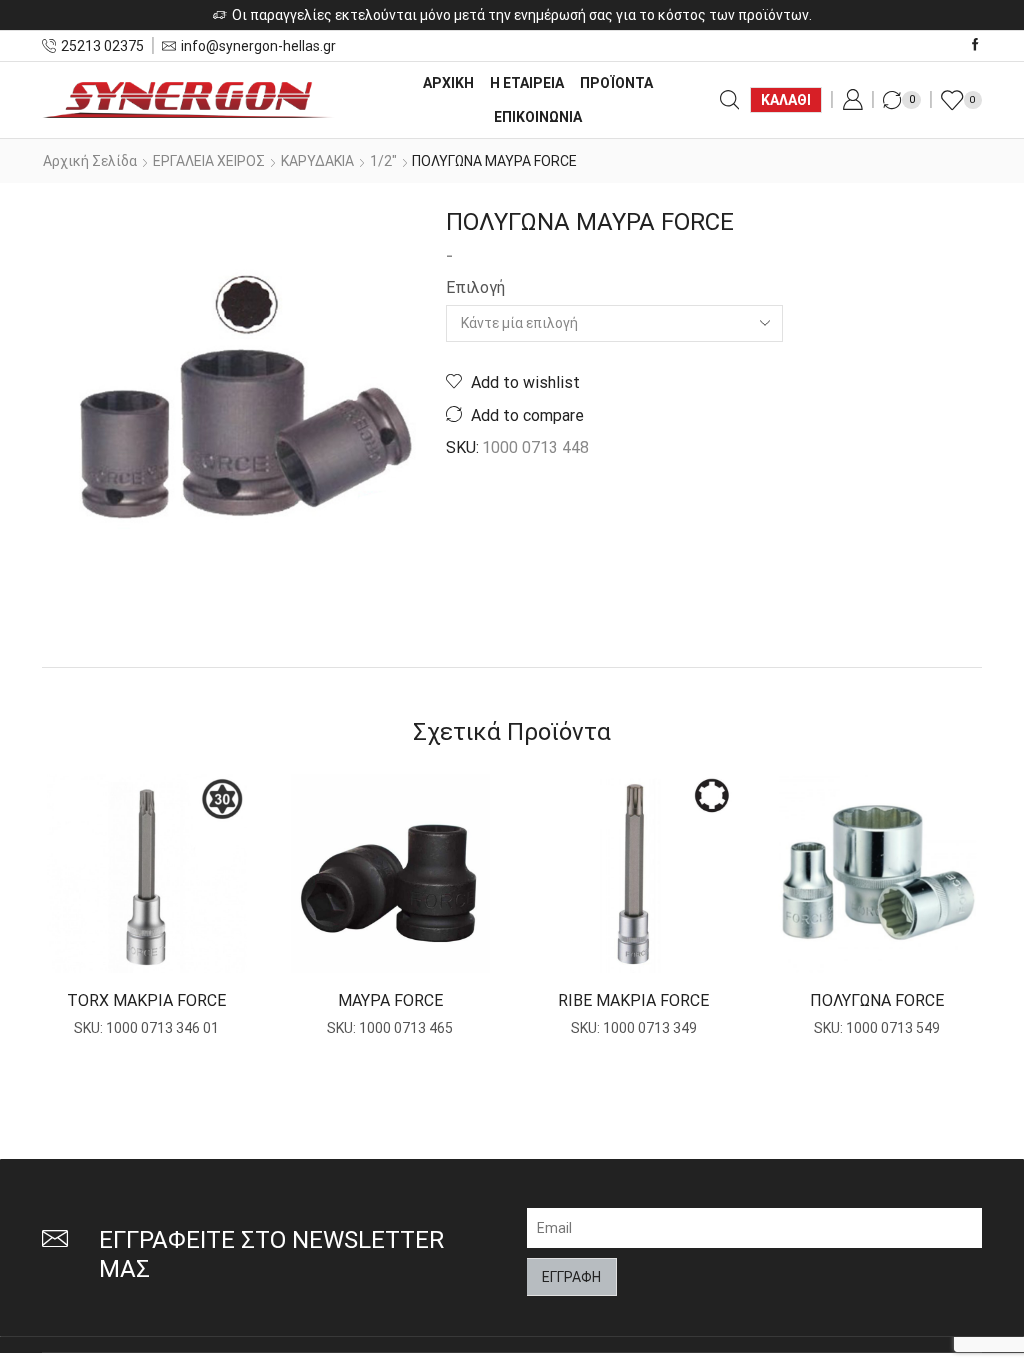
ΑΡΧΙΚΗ (448, 83)
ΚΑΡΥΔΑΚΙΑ (317, 161)
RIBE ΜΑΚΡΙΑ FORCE (633, 1000)
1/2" (383, 161)
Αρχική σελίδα (90, 161)
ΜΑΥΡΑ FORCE (390, 1000)
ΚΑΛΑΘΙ (786, 100)
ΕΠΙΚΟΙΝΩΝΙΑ (538, 117)
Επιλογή (475, 287)
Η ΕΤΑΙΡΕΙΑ (527, 83)
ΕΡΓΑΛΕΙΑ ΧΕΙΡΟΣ (209, 161)
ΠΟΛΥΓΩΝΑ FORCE (877, 1000)
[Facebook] (975, 45)
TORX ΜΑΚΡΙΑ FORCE (146, 1000)
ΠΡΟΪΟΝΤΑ (616, 83)
